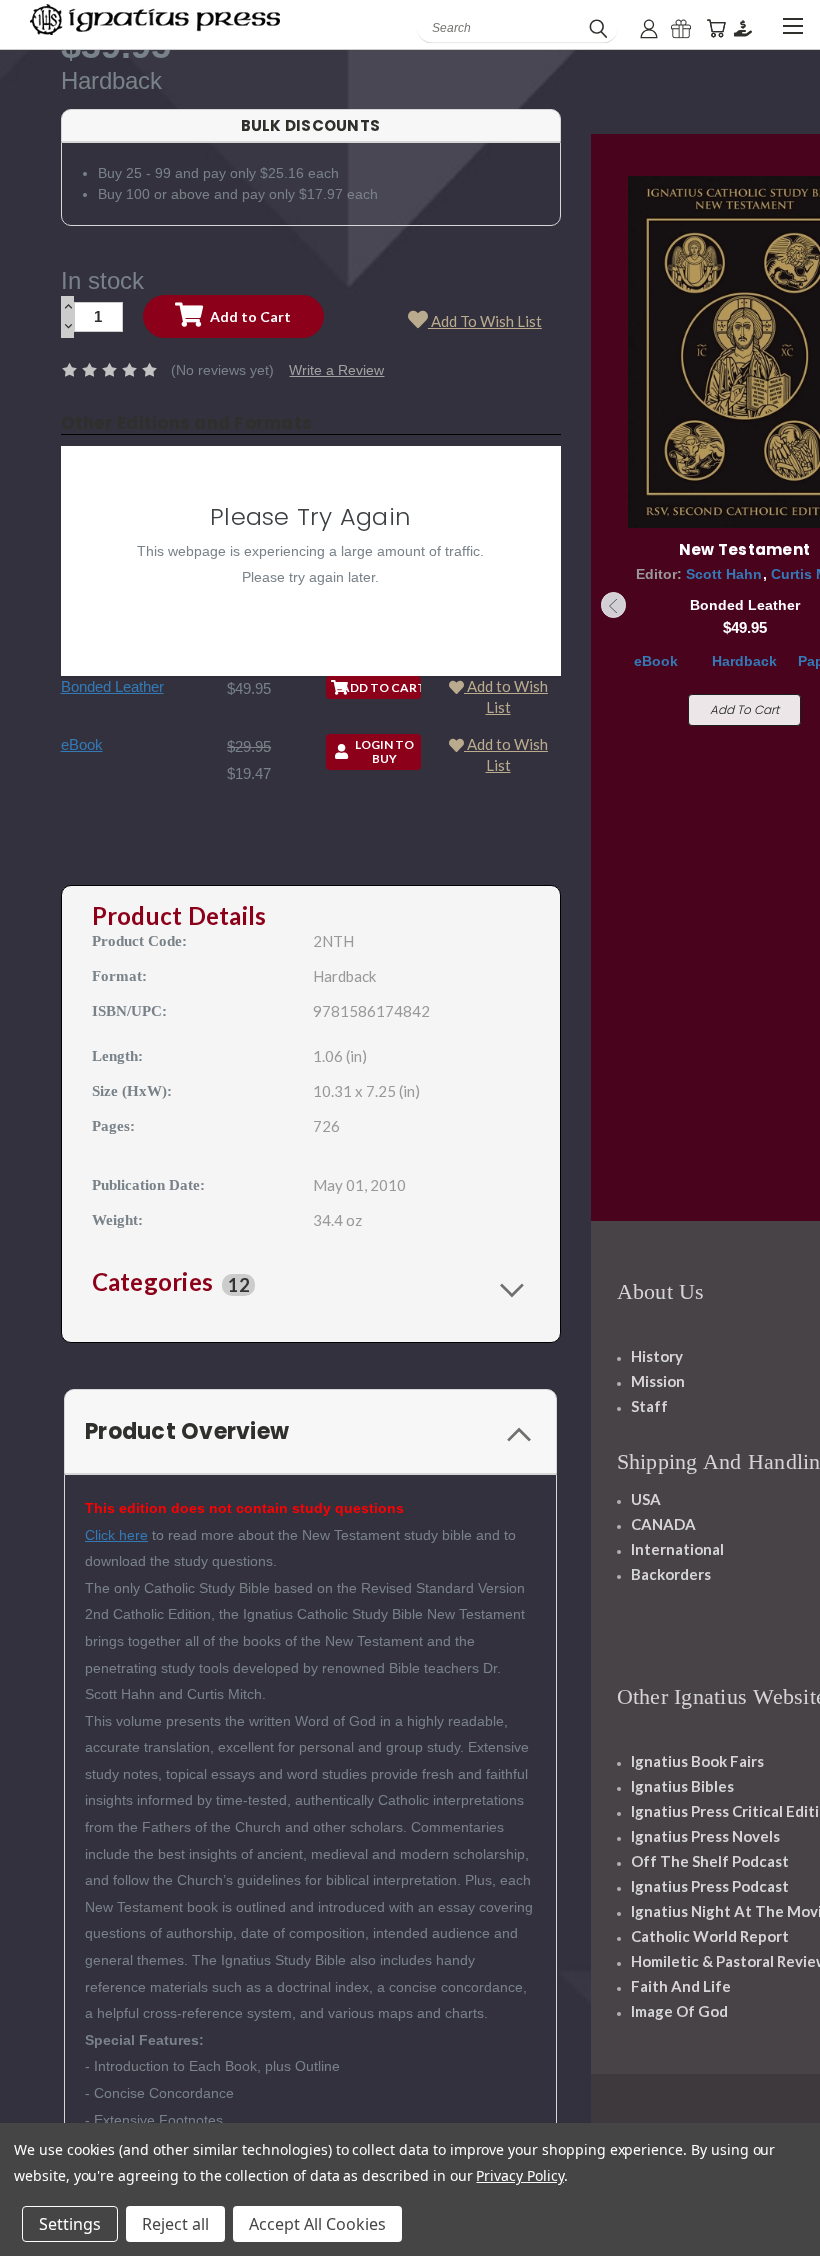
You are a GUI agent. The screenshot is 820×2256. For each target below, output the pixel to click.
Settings (70, 2224)
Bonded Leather (112, 686)
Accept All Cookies (317, 2224)
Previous (614, 605)
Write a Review (336, 370)
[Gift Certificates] (681, 28)
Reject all (175, 2224)
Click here (116, 1535)
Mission (658, 1381)
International (677, 1549)
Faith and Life (681, 1986)
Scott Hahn (724, 574)
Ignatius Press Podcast (710, 1886)
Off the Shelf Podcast (710, 1861)
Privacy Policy (519, 2175)
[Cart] (716, 28)
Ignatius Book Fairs (697, 1761)
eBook (82, 744)
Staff (649, 1406)
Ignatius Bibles (682, 1786)
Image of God (679, 2011)
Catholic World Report (710, 1936)
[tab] (311, 1283)
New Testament (744, 549)
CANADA (663, 1524)
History (657, 1356)
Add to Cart (744, 709)
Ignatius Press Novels (705, 1836)
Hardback (744, 661)
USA (646, 1499)
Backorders (671, 1574)
